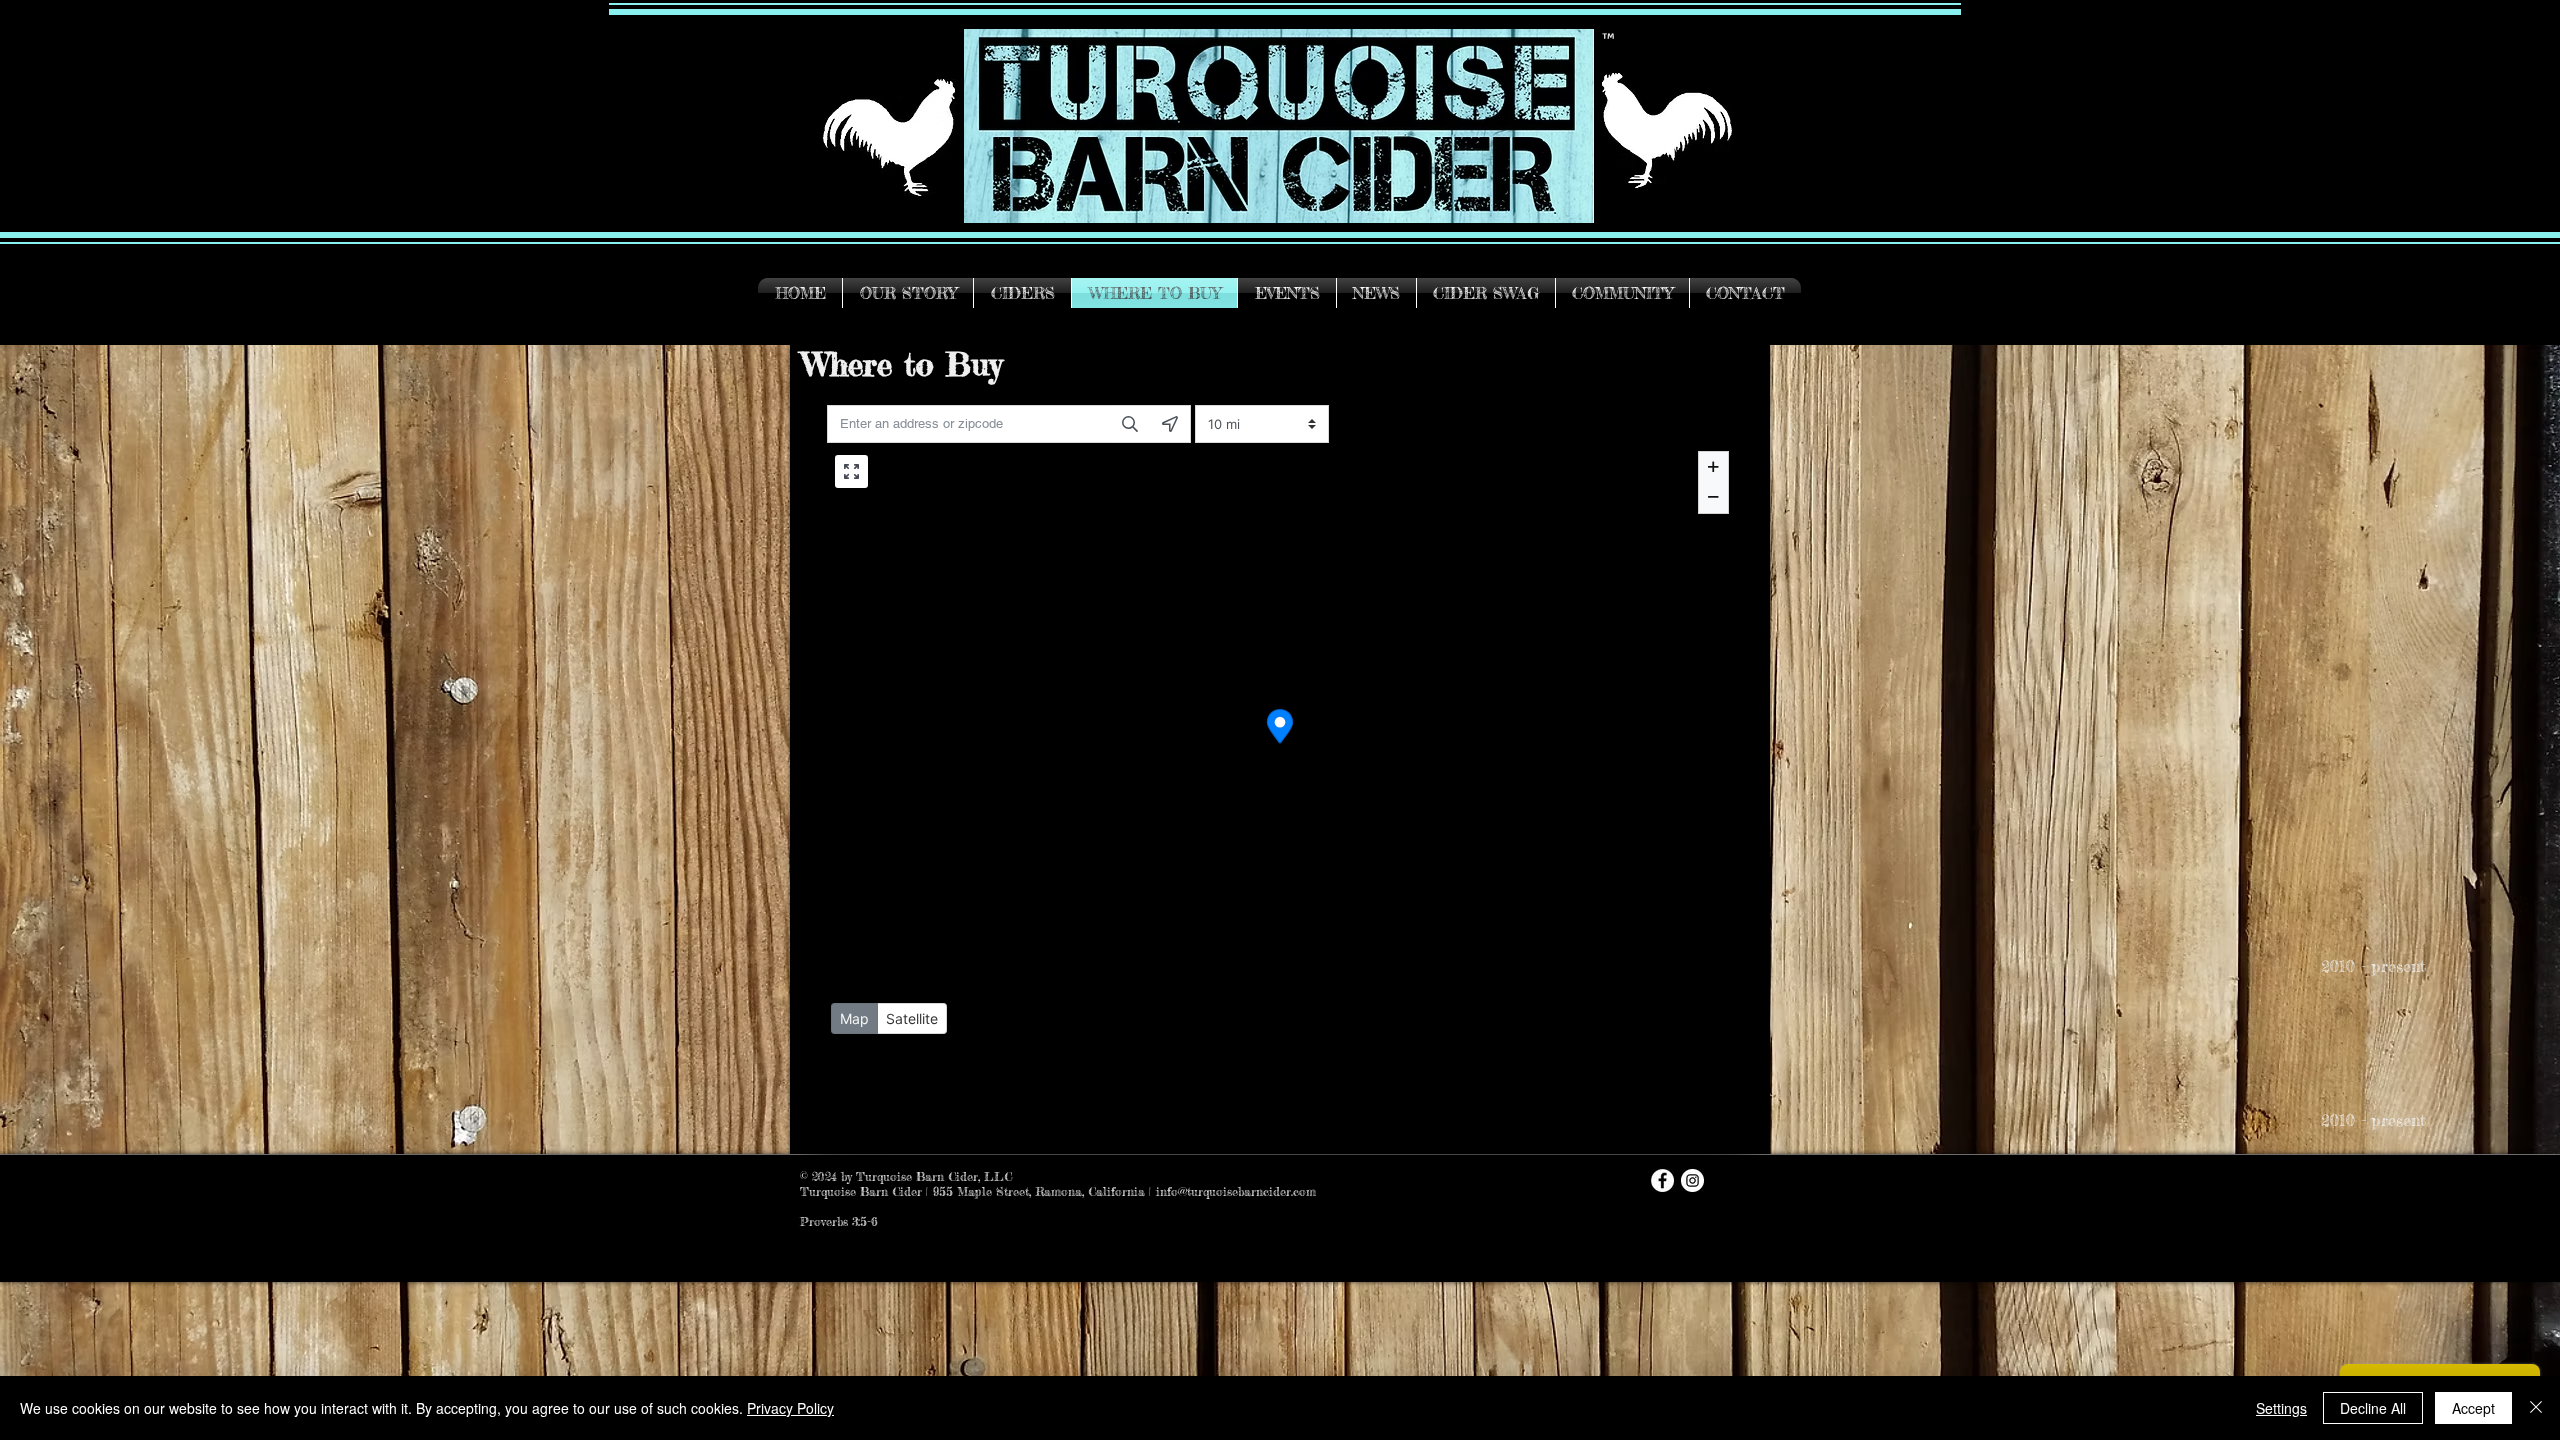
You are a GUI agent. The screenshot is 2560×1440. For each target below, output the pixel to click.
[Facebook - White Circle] (1662, 1180)
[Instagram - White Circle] (1692, 1180)
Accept (2473, 1408)
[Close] (2536, 1408)
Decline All (2373, 1408)
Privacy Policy (790, 1408)
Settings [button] (2281, 1408)
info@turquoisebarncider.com (1236, 1191)
